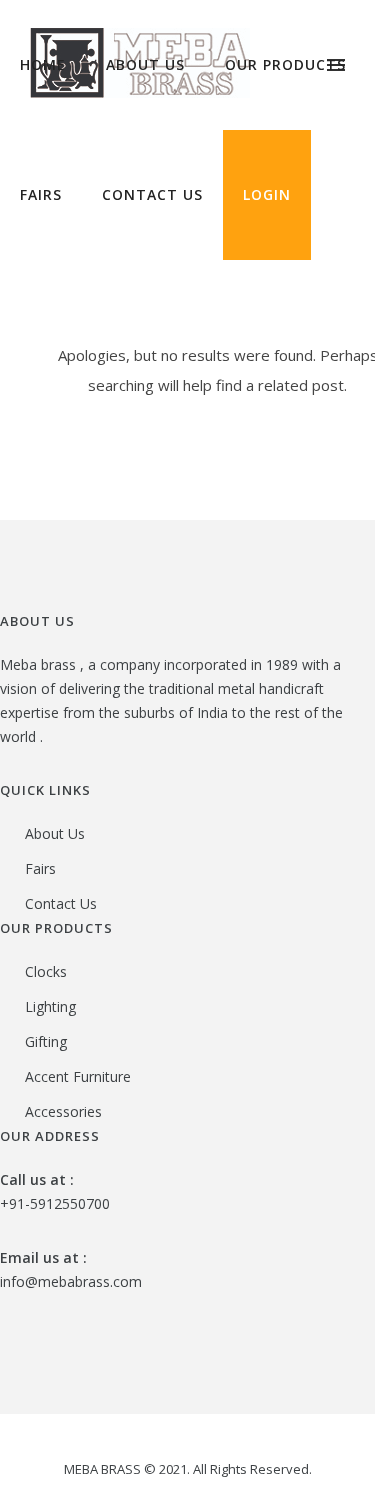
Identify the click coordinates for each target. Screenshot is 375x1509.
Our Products (285, 64)
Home (43, 64)
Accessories (63, 1111)
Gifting (46, 1041)
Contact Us (152, 194)
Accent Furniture (78, 1076)
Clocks (46, 971)
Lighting (50, 1006)
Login (267, 194)
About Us (145, 64)
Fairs (41, 194)
